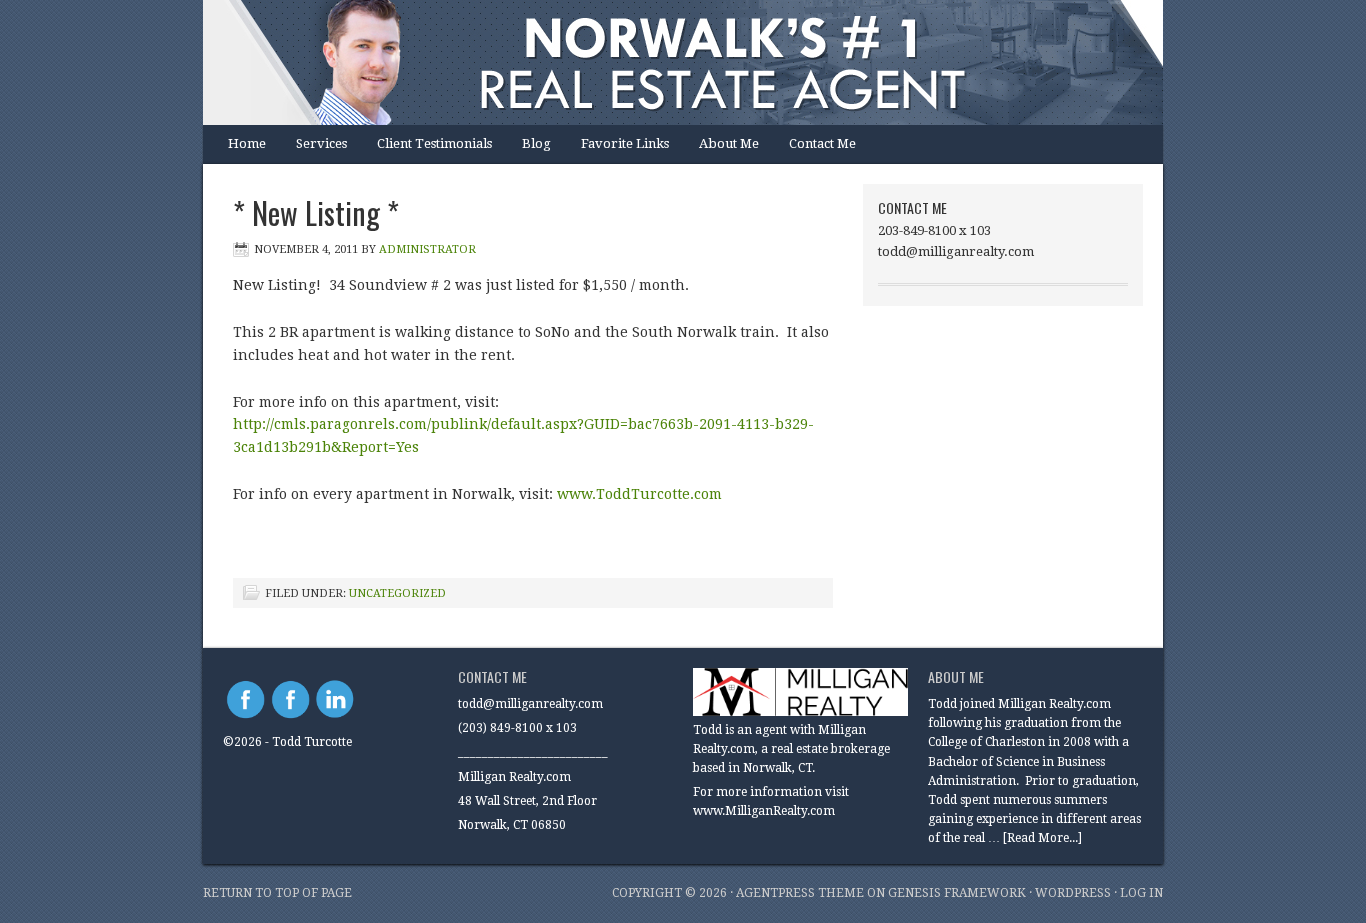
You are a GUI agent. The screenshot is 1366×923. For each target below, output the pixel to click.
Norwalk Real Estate (663, 62)
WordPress (1073, 893)
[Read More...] (1042, 838)
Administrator (427, 249)
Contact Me (822, 143)
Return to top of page (277, 893)
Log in (1141, 893)
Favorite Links (625, 143)
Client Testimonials (434, 143)
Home (247, 143)
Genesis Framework (957, 893)
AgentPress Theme (800, 893)
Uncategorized (397, 593)
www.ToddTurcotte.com (639, 494)
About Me (729, 143)
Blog (536, 143)
